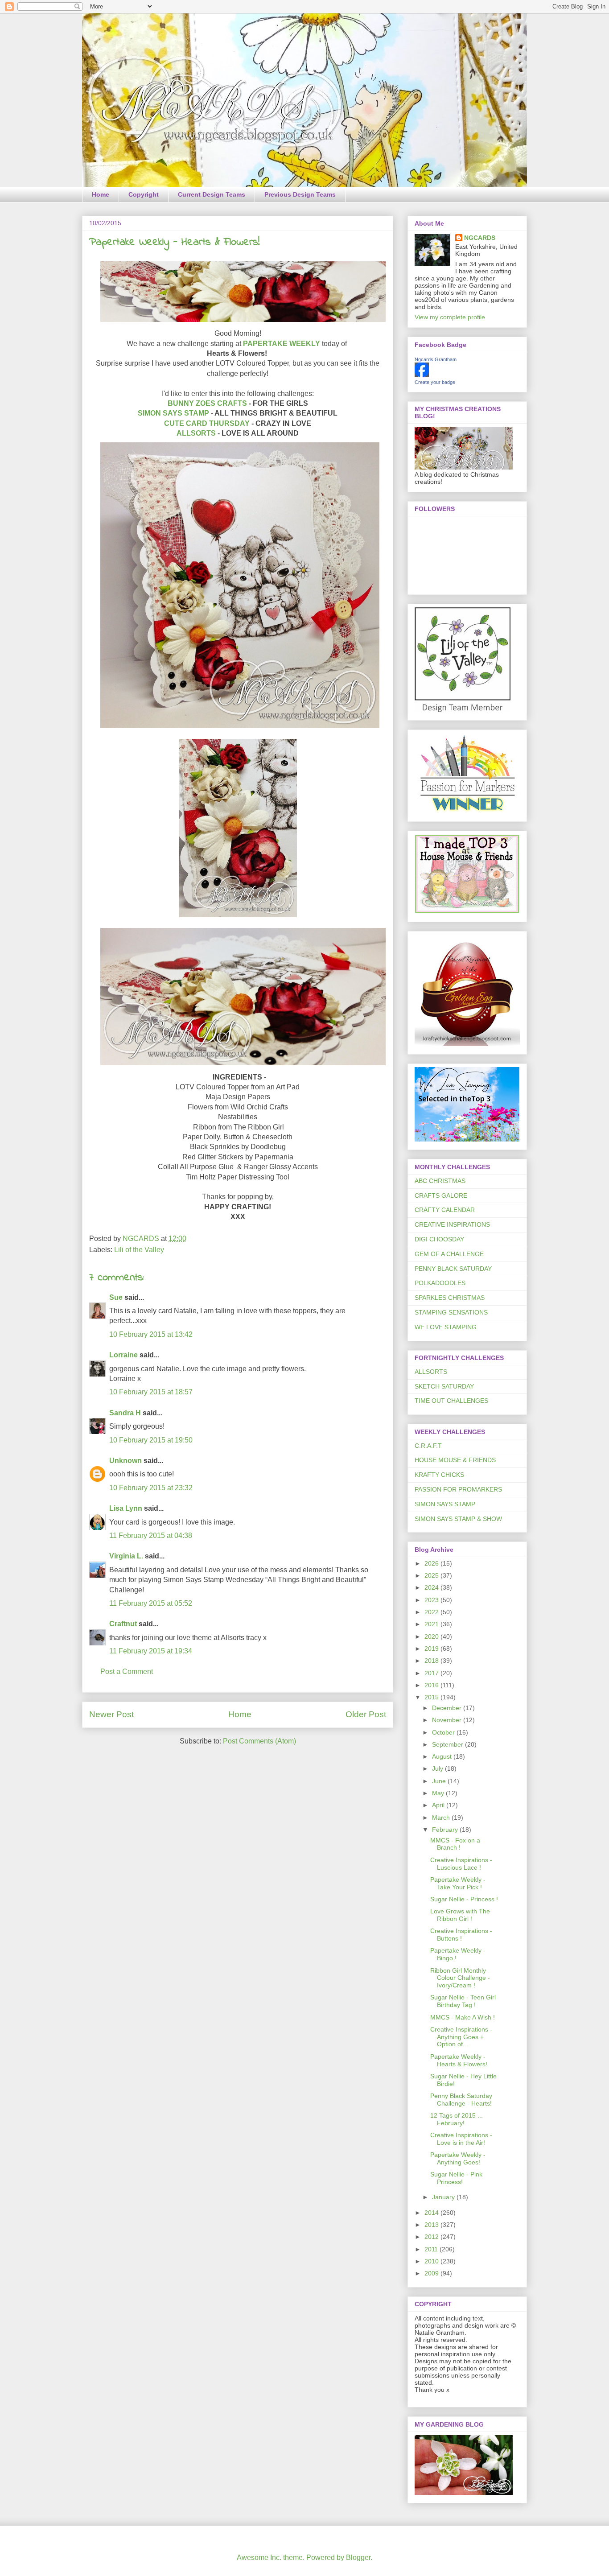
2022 (432, 1612)
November (448, 1720)
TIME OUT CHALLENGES (451, 1401)
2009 (432, 2273)
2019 (432, 1649)
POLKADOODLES (440, 1283)
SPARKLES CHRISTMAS (450, 1298)
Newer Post (111, 1714)
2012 (432, 2237)
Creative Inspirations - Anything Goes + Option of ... (461, 2037)
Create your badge (435, 382)
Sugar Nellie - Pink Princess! (456, 2178)
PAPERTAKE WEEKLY (282, 344)
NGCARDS (480, 238)
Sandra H (125, 1413)
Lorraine (123, 1355)
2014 (432, 2213)
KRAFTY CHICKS (439, 1475)
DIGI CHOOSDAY (439, 1239)
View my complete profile (450, 317)
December (448, 1708)
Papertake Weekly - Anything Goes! (458, 2158)
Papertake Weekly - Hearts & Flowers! (459, 2060)
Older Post (366, 1714)
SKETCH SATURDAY (444, 1386)
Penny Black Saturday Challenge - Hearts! (461, 2100)
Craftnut (123, 1624)
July (438, 1768)
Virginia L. (126, 1556)
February (446, 1830)
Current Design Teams (212, 194)
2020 (432, 1636)
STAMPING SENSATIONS (451, 1312)
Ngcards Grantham (436, 359)
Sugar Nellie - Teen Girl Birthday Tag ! (463, 2001)
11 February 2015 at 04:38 (151, 1535)
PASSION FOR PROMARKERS (458, 1489)
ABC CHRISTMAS (440, 1181)
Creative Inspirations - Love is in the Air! (461, 2139)
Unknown (126, 1461)
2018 (432, 1661)
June (440, 1781)
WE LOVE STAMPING (446, 1327)
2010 (432, 2261)
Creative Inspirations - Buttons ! (461, 1935)
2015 (432, 1697)
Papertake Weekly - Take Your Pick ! (458, 1883)
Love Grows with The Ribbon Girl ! (460, 1915)
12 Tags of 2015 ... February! (457, 2119)
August (443, 1756)
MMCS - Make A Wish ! (463, 2017)
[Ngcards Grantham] (422, 375)
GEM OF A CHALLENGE (449, 1254)
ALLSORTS (196, 433)
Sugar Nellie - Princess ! (464, 1899)
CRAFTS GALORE (441, 1195)
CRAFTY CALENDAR (445, 1210)
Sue (117, 1297)
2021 (432, 1624)
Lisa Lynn (126, 1508)
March (442, 1818)
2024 (432, 1587)
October (444, 1732)
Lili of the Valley (139, 1250)
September (449, 1744)
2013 (432, 2225)
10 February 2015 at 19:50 (151, 1440)
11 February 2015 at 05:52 (151, 1603)
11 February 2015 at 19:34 (151, 1651)
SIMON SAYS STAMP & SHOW (458, 1519)
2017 (432, 1673)
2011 (432, 2249)
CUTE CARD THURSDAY (207, 423)
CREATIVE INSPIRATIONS (452, 1224)
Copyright (144, 194)
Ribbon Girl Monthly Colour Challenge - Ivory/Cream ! (460, 1978)
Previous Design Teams (300, 194)
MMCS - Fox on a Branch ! (455, 1844)
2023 (432, 1600)
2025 (432, 1575)
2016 (432, 1685)
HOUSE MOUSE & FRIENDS (455, 1460)
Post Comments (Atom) (259, 1741)
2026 (432, 1563)
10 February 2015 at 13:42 (151, 1334)
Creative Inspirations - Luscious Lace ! (461, 1864)
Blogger (358, 2557)
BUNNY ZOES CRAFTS (207, 403)
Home (101, 194)
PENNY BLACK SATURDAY (453, 1269)
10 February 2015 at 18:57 (151, 1392)
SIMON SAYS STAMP (173, 413)
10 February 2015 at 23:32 (151, 1488)
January (444, 2197)
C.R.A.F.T (428, 1446)
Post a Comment (127, 1671)
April (439, 1805)
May (439, 1793)
